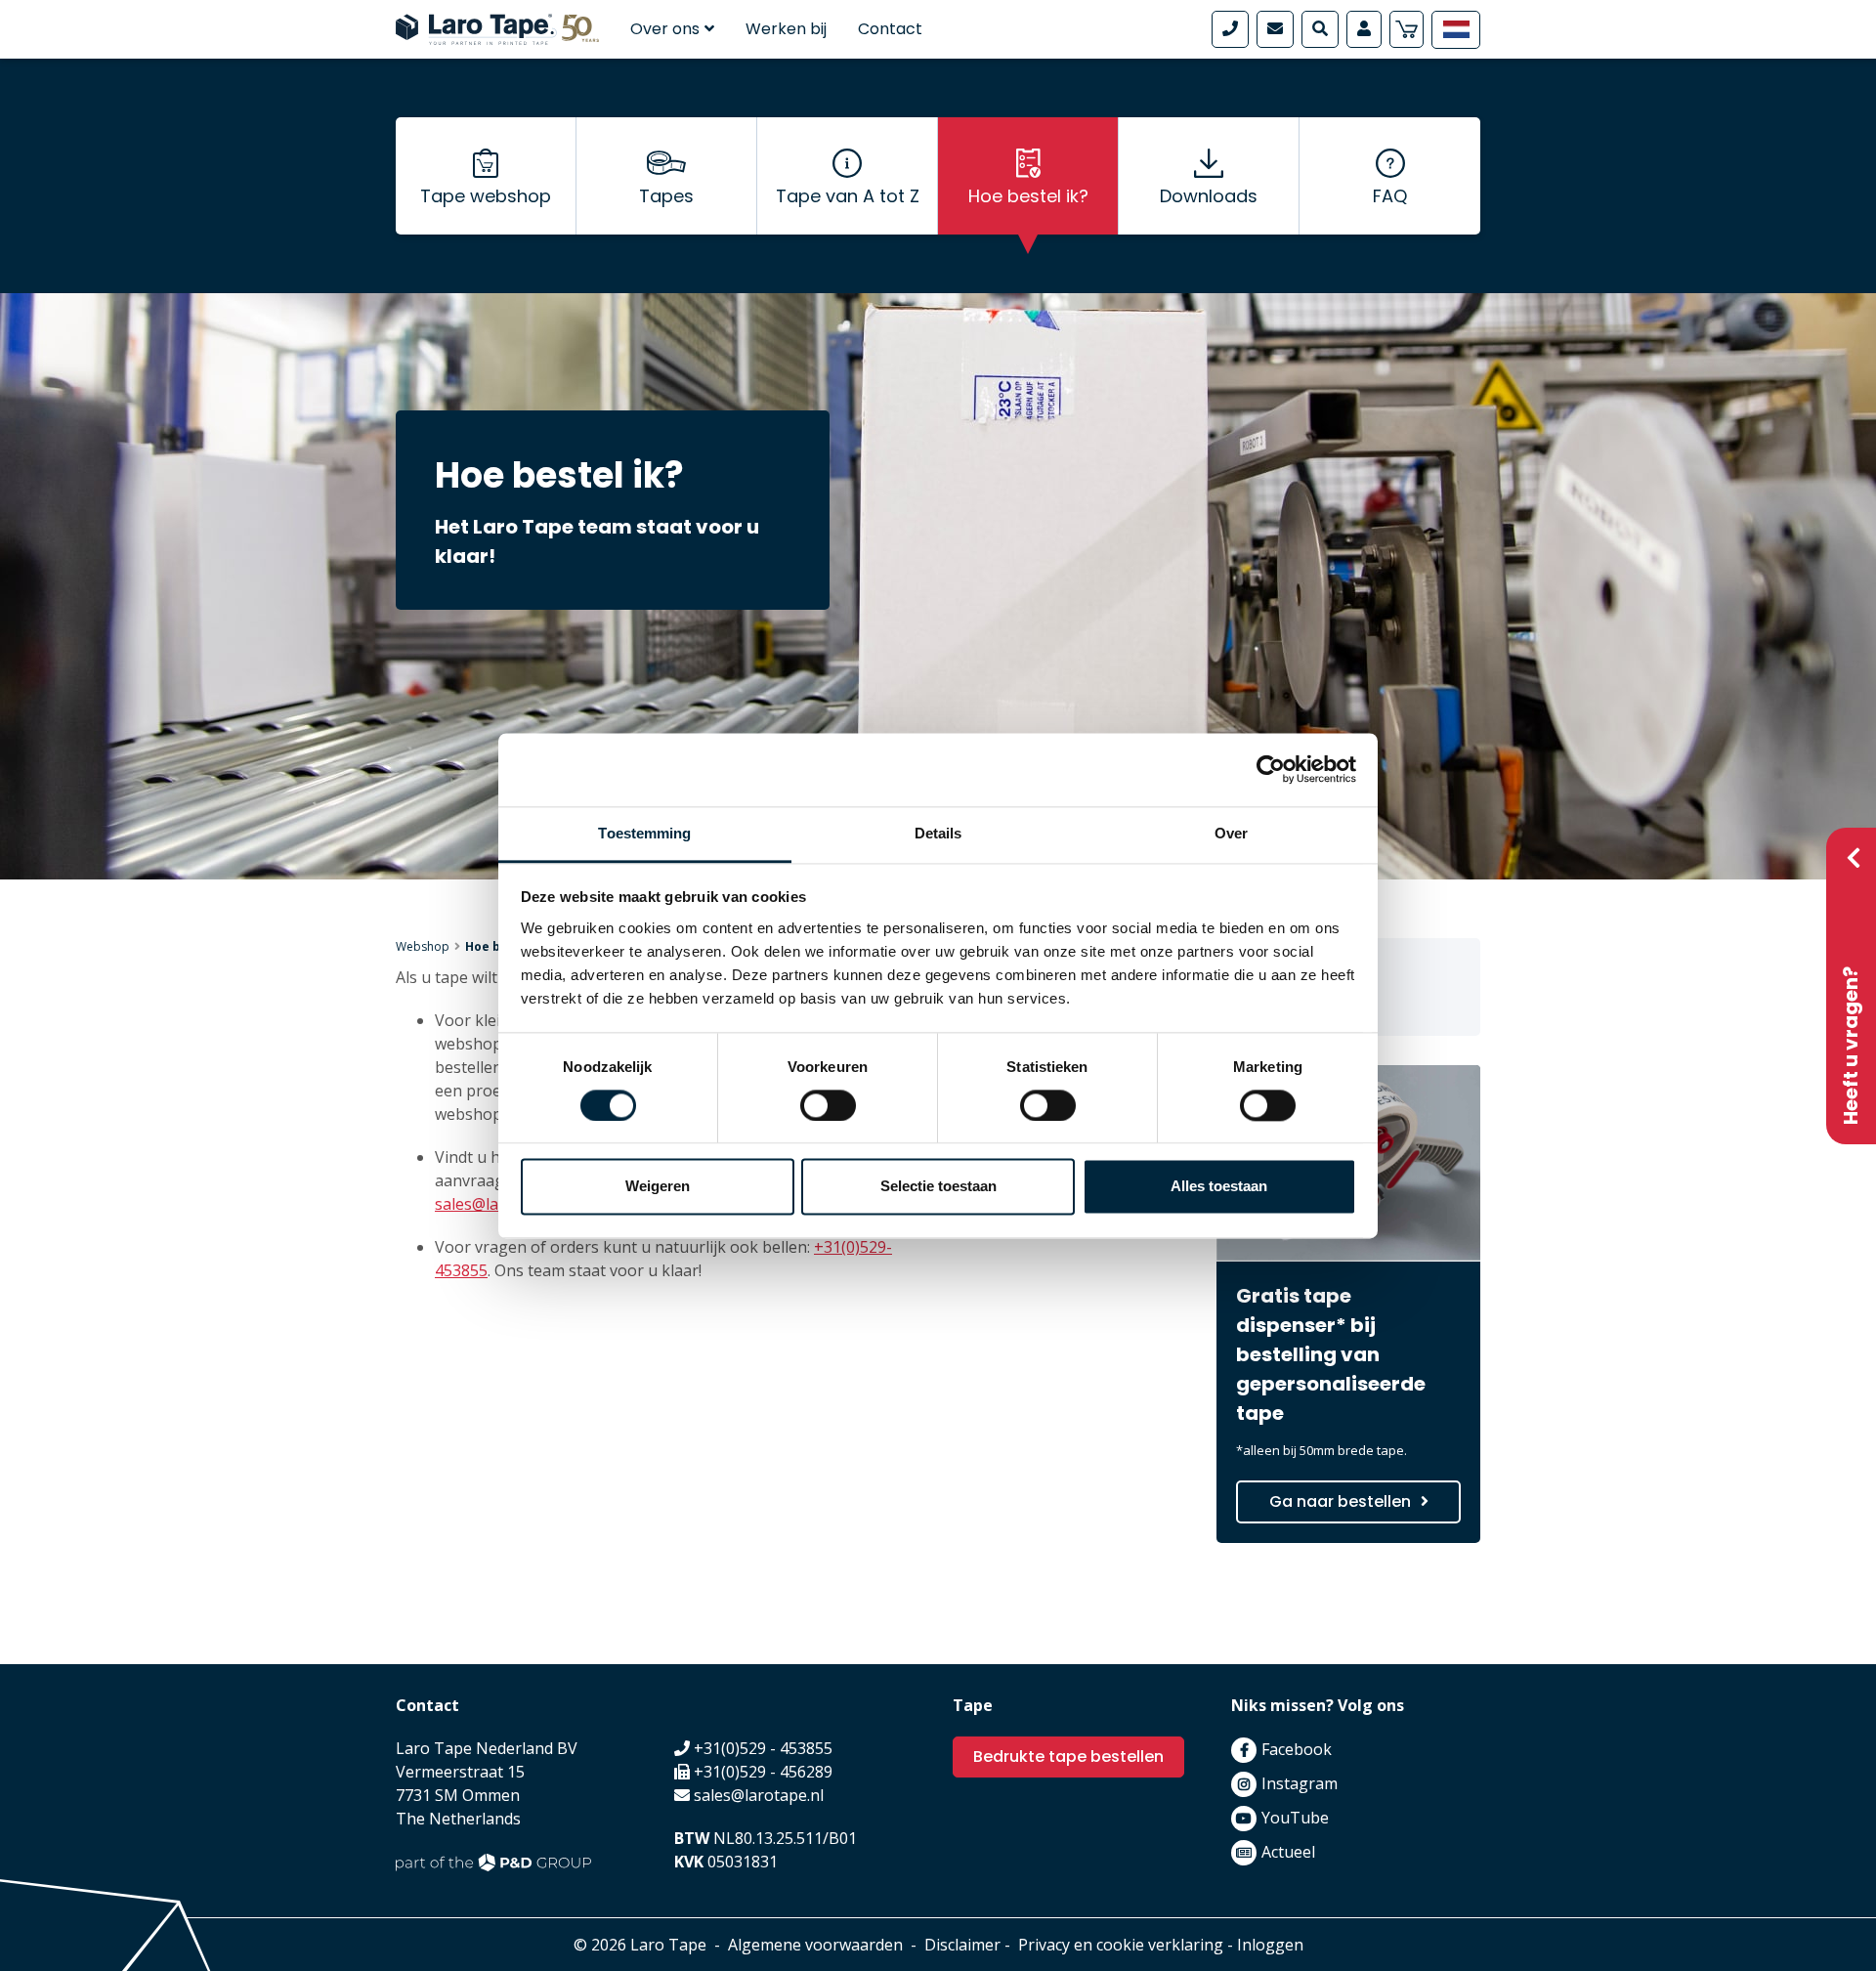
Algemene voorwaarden (815, 1945)
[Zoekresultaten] (1320, 29)
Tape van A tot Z (848, 196)
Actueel (1288, 1852)
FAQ (1390, 196)
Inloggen (1270, 1945)
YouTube (1295, 1818)
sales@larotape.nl (759, 1795)
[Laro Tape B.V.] (497, 27)
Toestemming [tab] (644, 833)
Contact (890, 29)
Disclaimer (962, 1945)
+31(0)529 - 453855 (763, 1748)
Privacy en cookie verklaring (1121, 1945)
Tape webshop (486, 196)
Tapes (666, 196)
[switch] (828, 1105)
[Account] (1364, 29)
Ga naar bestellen (1340, 1501)
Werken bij (786, 29)
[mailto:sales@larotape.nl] (1275, 29)
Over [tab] (1231, 833)
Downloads (1209, 196)
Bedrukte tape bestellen (1068, 1757)
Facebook (1297, 1749)
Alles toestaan (1219, 1187)
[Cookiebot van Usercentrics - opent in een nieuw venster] (1271, 769)
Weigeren (658, 1187)
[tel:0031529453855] (1230, 29)
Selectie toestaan (938, 1187)
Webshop (423, 946)
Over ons (665, 29)
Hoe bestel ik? (1028, 196)
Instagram (1300, 1783)
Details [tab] (938, 833)
